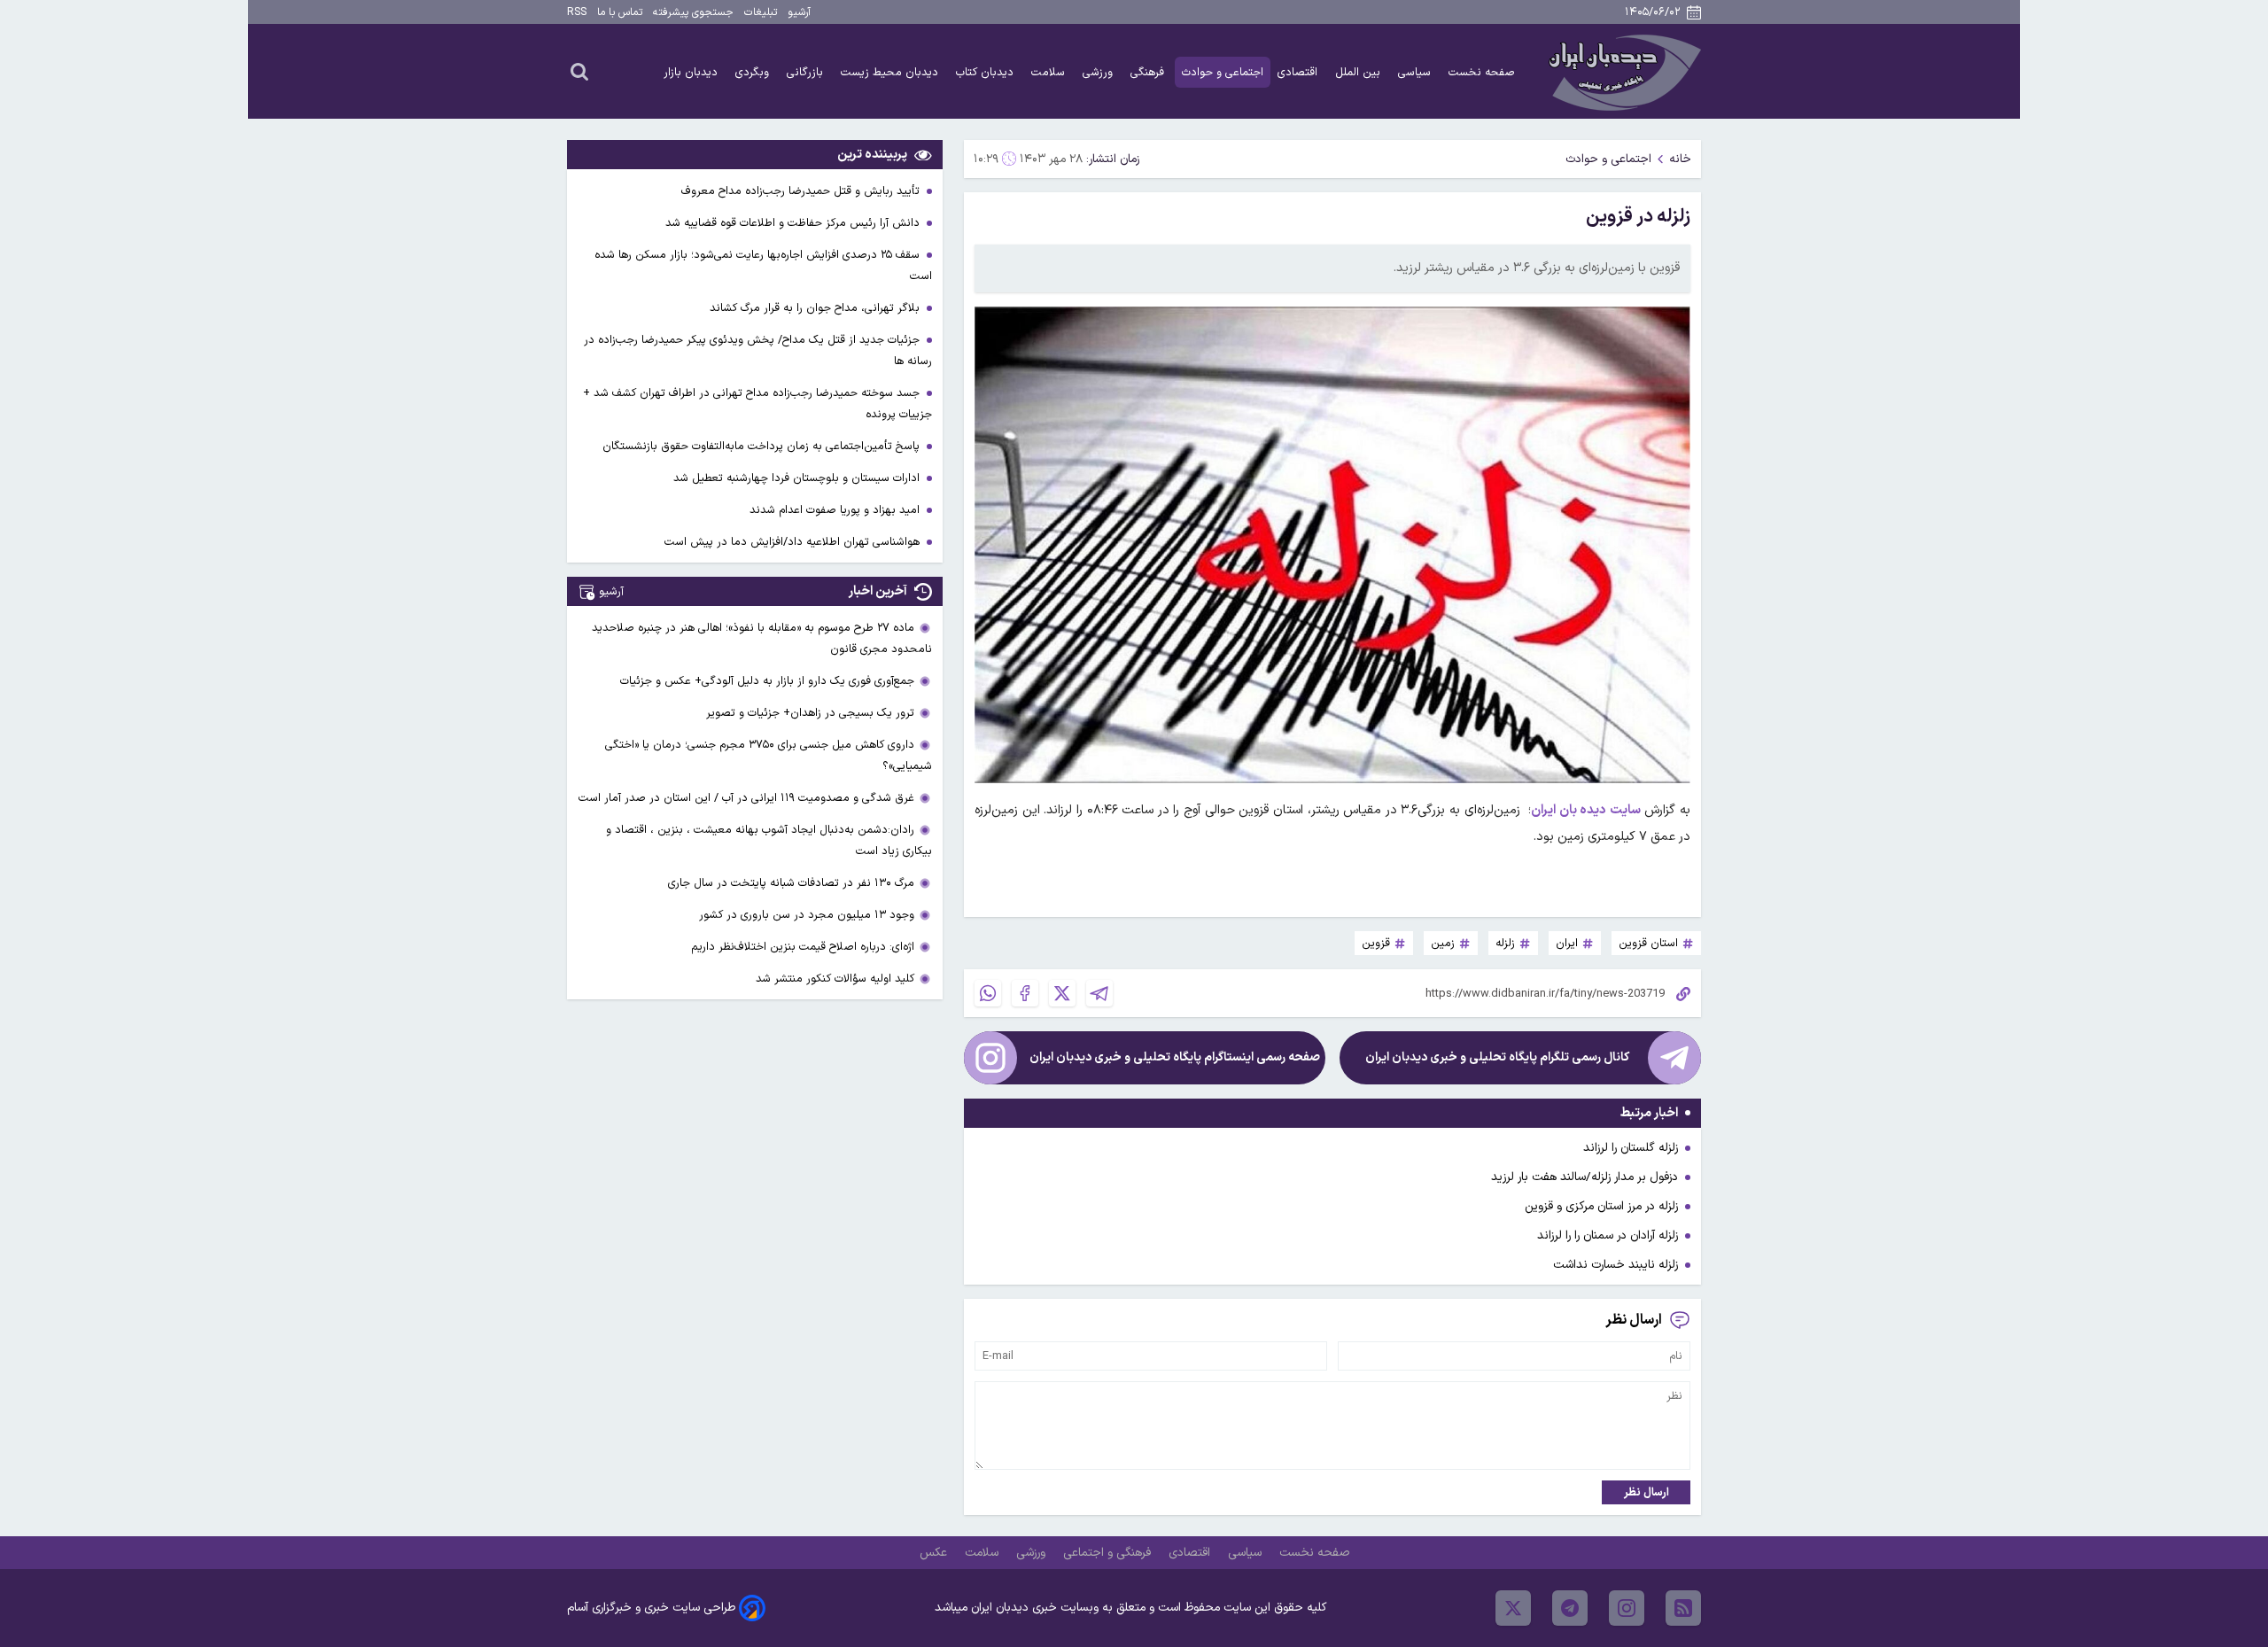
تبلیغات (761, 12)
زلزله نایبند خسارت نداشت (1616, 1265)
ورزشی (1099, 72)
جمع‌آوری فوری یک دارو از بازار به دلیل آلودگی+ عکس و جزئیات (767, 681)
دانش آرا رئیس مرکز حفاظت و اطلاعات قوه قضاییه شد (794, 223)
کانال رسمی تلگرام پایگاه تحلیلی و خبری (1497, 1057)
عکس (935, 1553)
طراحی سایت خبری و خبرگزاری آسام (651, 1608)
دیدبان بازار (692, 72)
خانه (1680, 159)
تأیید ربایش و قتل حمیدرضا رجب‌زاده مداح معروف (802, 191)
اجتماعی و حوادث (1223, 72)
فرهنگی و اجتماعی (1109, 1553)
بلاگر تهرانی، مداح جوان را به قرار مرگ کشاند (816, 308)
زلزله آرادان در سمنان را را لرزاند (1608, 1235)
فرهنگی (1149, 72)
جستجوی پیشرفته (693, 12)
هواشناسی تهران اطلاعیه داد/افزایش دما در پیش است (794, 542)
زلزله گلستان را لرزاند (1631, 1148)
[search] (579, 71)
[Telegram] (1099, 993)
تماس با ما (620, 12)
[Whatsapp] (988, 993)
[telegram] (1570, 1608)
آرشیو (799, 12)
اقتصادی (1299, 72)
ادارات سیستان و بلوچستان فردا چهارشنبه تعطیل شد (798, 478)
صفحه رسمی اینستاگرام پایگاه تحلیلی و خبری (1175, 1057)
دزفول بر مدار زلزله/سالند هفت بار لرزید (1584, 1177)
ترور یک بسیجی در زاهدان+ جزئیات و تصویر (810, 713)
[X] (1062, 993)
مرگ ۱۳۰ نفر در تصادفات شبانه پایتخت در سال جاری (791, 883)
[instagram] (1627, 1608)
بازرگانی (807, 72)
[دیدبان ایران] (1622, 71)
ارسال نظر (1647, 1492)
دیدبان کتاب (986, 72)
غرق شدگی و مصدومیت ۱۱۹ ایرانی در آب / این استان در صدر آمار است (746, 798)
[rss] (1683, 1608)
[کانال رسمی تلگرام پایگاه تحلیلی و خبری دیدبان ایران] (1674, 1058)
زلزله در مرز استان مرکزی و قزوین (1601, 1206)
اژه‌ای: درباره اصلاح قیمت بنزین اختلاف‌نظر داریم (803, 947)
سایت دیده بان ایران (1586, 810)
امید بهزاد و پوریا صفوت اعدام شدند (836, 510)
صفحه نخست (1482, 72)
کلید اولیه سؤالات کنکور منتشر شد (835, 979)
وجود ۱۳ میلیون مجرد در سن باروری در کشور (807, 915)
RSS (577, 12)
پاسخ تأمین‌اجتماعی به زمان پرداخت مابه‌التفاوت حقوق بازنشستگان (763, 446)
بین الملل (1359, 72)
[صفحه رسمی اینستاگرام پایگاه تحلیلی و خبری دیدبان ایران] (990, 1058)
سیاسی (1416, 72)
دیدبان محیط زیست (891, 72)
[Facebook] (1025, 993)
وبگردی (754, 72)
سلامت (1050, 72)
